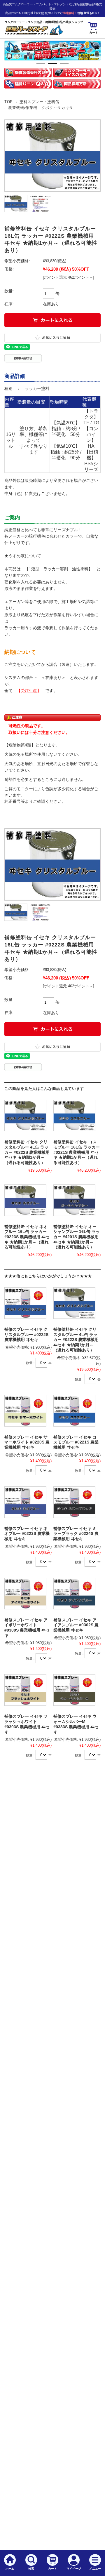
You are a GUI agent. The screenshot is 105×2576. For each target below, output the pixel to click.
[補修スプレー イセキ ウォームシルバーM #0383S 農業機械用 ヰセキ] (74, 1690)
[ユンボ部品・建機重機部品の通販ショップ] (34, 34)
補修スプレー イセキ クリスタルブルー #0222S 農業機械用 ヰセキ (26, 1335)
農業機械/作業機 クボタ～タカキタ (41, 108)
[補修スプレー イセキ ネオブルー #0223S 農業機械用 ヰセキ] (25, 1502)
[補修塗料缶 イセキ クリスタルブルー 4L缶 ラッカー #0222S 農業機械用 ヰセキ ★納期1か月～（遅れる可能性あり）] (25, 1116)
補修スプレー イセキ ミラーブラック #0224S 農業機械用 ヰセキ (76, 1534)
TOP (9, 102)
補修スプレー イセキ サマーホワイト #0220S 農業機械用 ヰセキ (27, 1442)
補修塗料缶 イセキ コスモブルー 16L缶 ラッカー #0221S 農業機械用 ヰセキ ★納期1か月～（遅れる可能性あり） (77, 1152)
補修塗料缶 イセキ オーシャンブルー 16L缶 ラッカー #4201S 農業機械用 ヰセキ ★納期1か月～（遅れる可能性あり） (77, 1237)
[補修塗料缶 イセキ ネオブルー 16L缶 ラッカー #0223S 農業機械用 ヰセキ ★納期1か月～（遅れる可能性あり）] (25, 1200)
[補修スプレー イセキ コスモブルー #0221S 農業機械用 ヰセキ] (74, 1411)
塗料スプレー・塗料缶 (39, 102)
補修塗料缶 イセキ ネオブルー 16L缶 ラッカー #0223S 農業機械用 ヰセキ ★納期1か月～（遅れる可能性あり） (27, 1237)
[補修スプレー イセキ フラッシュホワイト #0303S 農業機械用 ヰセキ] (25, 1690)
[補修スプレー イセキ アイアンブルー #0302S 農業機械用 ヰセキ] (74, 1594)
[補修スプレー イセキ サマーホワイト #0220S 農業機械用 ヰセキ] (25, 1411)
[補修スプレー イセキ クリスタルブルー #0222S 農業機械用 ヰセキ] (25, 1303)
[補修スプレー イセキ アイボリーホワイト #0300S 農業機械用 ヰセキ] (25, 1594)
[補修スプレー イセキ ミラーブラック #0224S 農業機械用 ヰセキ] (74, 1502)
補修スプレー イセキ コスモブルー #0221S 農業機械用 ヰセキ (76, 1442)
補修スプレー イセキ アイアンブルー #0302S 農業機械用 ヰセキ (76, 1625)
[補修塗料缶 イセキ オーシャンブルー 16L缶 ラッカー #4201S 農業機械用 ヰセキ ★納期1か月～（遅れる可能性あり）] (74, 1200)
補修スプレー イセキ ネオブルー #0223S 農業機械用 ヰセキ (27, 1534)
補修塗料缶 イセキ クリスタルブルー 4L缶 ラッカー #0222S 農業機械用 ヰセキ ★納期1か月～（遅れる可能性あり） (27, 1152)
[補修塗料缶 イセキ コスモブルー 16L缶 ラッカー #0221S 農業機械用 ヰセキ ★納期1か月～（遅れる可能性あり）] (74, 1116)
